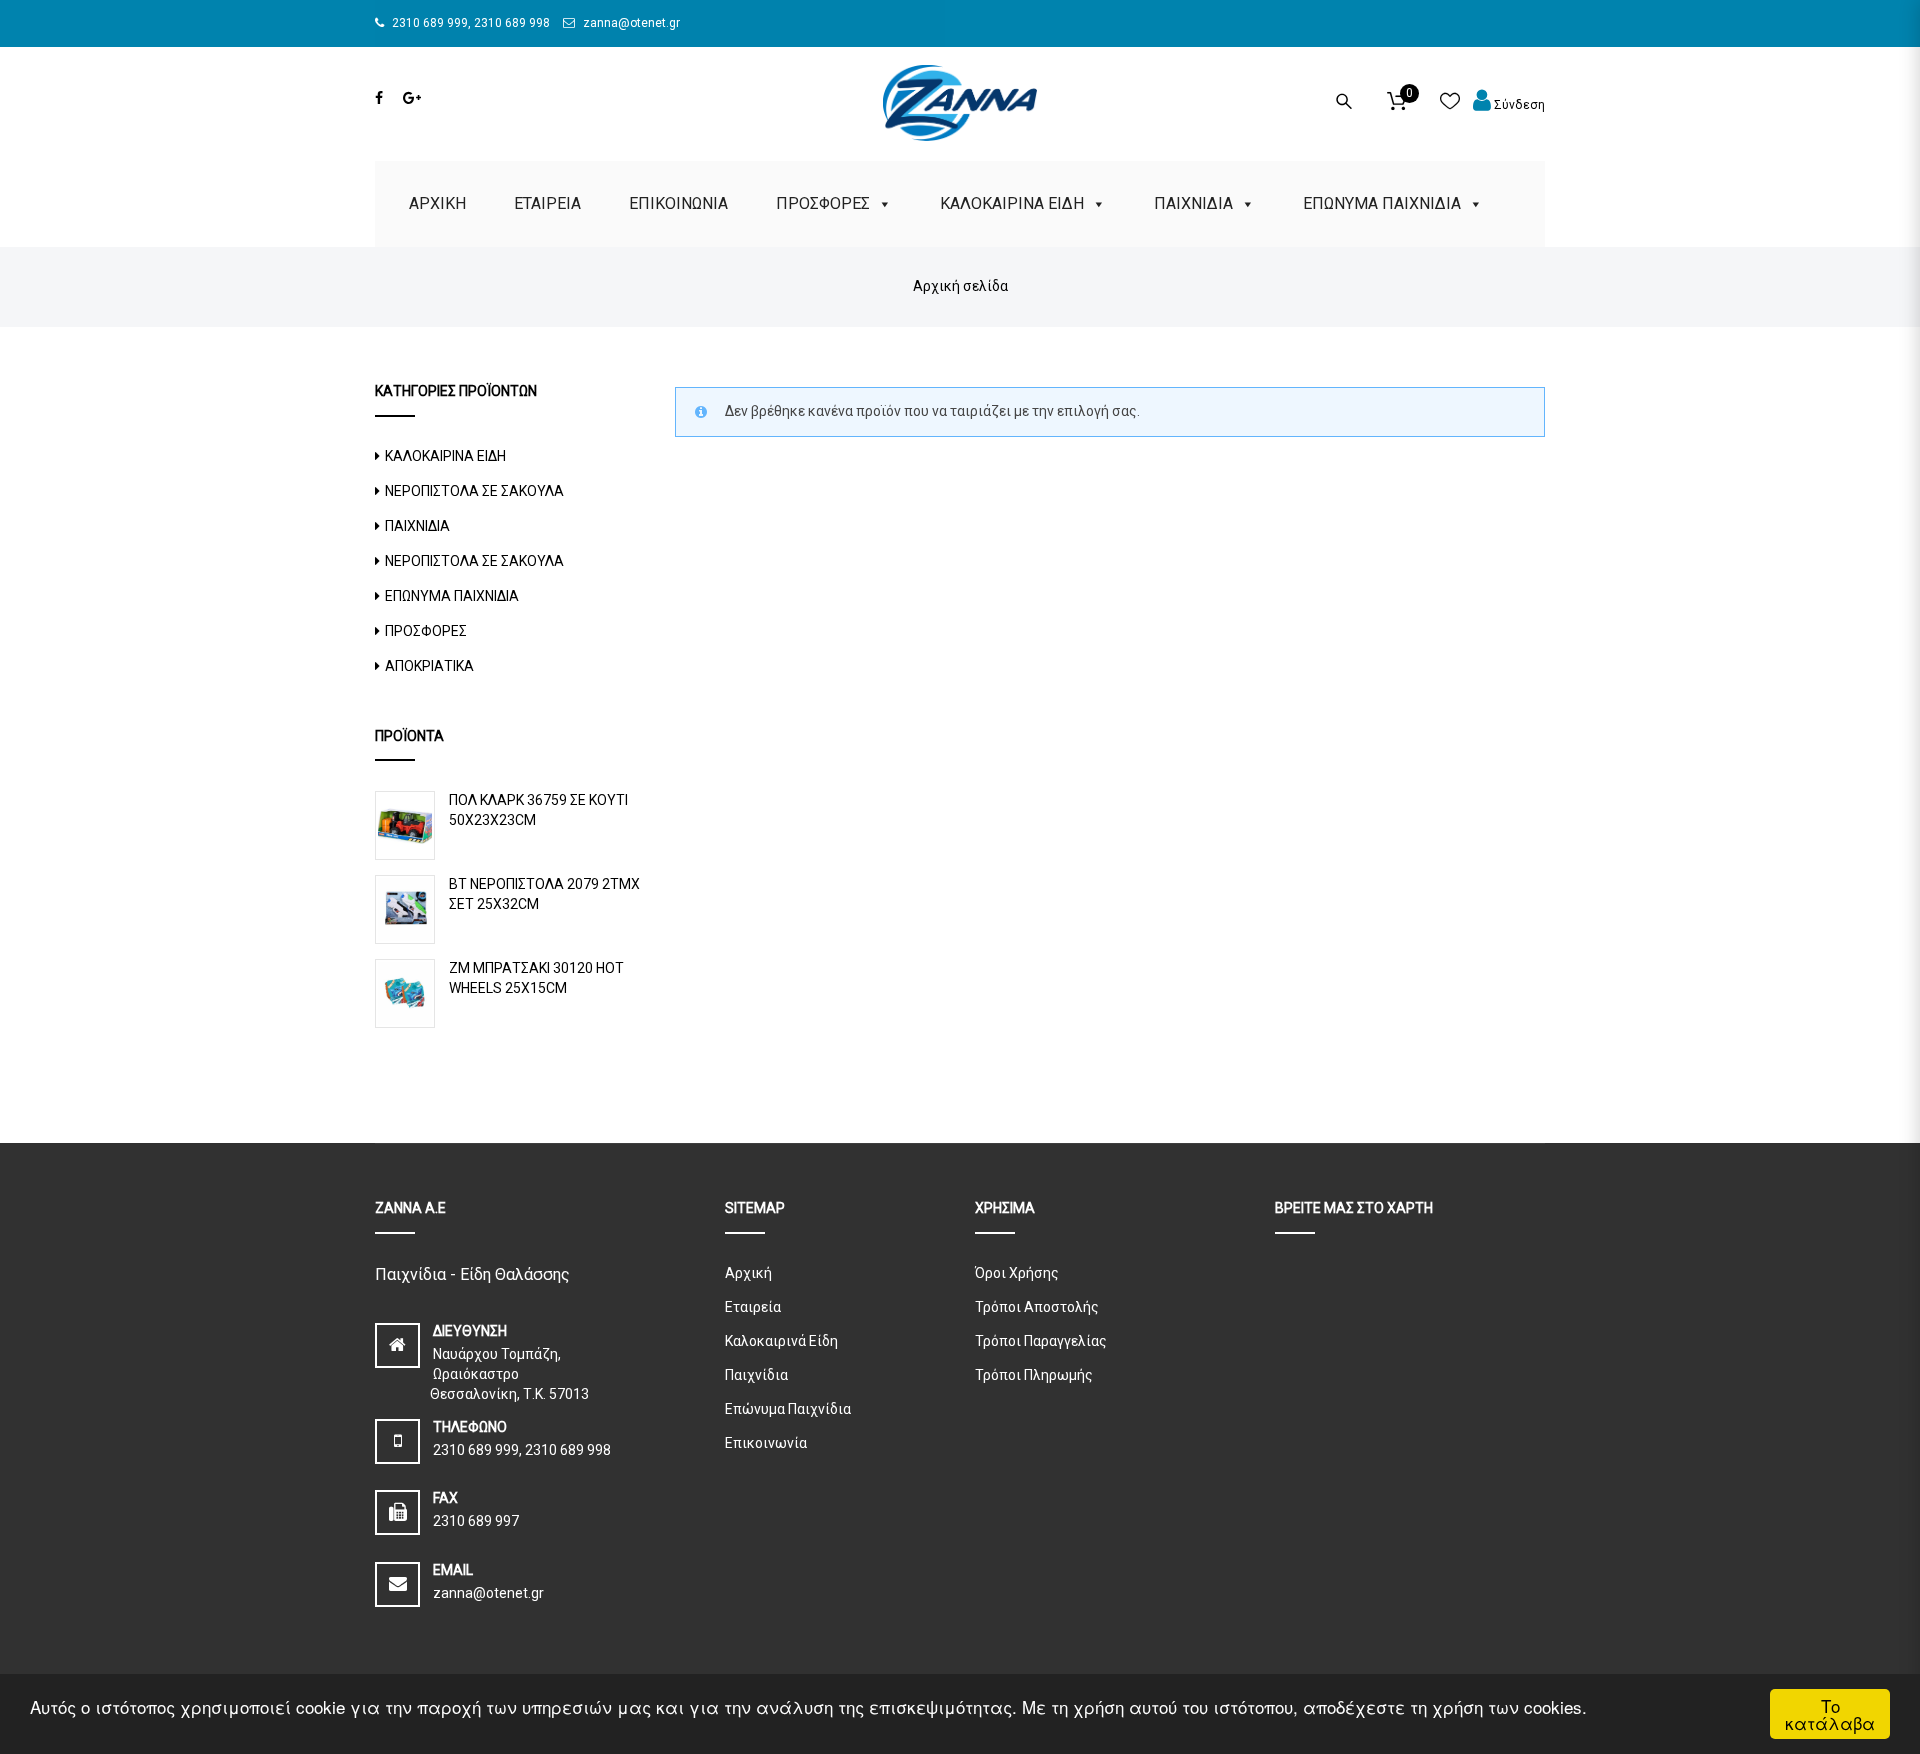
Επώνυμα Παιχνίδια (788, 1409)
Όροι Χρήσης (1017, 1273)
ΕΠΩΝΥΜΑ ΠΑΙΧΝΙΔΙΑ (1382, 203)
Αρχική (748, 1273)
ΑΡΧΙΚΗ (437, 203)
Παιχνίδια (756, 1375)
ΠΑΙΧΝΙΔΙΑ (1193, 203)
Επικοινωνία (766, 1443)
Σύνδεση (1518, 105)
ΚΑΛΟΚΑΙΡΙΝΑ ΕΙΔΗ (1012, 203)
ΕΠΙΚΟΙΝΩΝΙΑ (678, 203)
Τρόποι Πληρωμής (1034, 1375)
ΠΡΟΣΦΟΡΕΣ (823, 203)
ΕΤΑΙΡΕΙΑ (547, 203)
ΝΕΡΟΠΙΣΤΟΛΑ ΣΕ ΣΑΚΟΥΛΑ (474, 491)
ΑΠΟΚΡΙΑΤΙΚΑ (429, 666)
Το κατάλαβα (1830, 1714)
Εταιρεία (753, 1307)
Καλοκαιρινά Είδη (781, 1341)
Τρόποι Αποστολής (1037, 1307)
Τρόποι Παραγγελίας (1041, 1341)
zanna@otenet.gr (630, 23)
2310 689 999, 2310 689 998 (469, 23)
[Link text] (379, 98)
